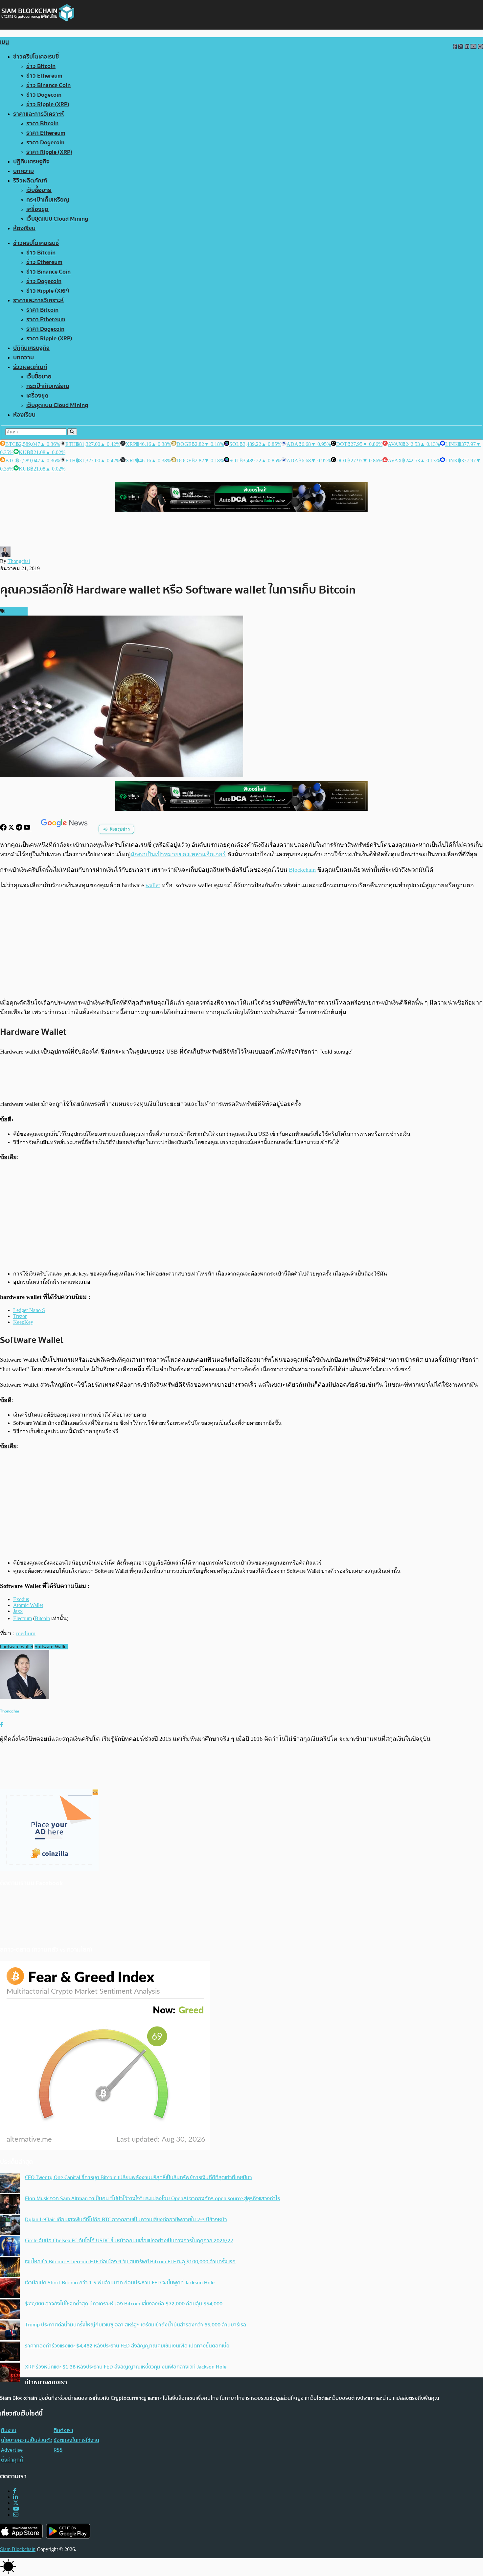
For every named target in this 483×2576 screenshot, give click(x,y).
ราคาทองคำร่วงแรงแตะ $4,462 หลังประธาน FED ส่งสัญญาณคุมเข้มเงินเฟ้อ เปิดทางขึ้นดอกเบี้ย (127, 2346)
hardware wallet (17, 1647)
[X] (12, 829)
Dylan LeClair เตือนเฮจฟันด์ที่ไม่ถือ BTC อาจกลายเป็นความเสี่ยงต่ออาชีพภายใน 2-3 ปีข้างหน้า (126, 2220)
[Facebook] (4, 829)
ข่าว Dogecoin (44, 95)
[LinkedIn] (15, 2497)
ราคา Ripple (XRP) (49, 152)
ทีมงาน (9, 2430)
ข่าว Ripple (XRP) (48, 104)
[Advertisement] (241, 944)
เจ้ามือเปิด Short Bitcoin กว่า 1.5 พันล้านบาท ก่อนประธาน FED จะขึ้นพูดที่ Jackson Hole (120, 2283)
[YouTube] (28, 829)
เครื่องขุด (37, 209)
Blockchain (302, 870)
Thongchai (19, 561)
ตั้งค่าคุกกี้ (12, 2460)
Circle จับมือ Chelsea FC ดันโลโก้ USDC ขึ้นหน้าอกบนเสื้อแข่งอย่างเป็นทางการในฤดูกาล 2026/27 (129, 2241)
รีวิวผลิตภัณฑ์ (30, 181)
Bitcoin (42, 1618)
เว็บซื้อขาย (39, 190)
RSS (58, 2450)
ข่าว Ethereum (44, 76)
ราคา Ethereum (46, 133)
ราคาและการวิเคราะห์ (38, 114)
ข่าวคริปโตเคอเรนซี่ (36, 57)
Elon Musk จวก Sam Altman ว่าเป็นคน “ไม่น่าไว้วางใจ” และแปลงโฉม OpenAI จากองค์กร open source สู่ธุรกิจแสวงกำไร (152, 2199)
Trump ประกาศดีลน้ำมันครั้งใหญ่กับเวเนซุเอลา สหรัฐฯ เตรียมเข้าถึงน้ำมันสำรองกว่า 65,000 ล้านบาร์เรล (136, 2325)
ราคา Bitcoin (42, 123)
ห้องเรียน (24, 228)
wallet (153, 885)
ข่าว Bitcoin (41, 66)
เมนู (4, 42)
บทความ (23, 171)
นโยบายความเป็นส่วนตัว (27, 2440)
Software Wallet (51, 1647)
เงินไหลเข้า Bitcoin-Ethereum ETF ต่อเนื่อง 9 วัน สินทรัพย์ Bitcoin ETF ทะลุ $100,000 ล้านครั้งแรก (130, 2262)
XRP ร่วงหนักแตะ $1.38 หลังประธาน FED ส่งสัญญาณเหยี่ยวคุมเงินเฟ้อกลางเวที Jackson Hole (126, 2367)
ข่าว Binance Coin (48, 85)
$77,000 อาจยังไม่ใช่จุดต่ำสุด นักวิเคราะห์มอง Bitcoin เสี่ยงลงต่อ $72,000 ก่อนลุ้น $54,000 (124, 2304)
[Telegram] (20, 829)
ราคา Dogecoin (45, 143)
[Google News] (65, 829)
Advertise (12, 2450)
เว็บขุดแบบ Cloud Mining (57, 219)
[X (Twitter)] (16, 2503)
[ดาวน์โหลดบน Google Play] (68, 2531)
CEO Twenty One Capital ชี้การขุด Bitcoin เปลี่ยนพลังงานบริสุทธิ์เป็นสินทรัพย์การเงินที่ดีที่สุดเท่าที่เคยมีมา (138, 2177)
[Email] (16, 2515)
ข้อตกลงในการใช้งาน (76, 2440)
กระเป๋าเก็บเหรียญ (48, 200)
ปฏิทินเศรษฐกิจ (31, 162)
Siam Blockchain (18, 2549)
